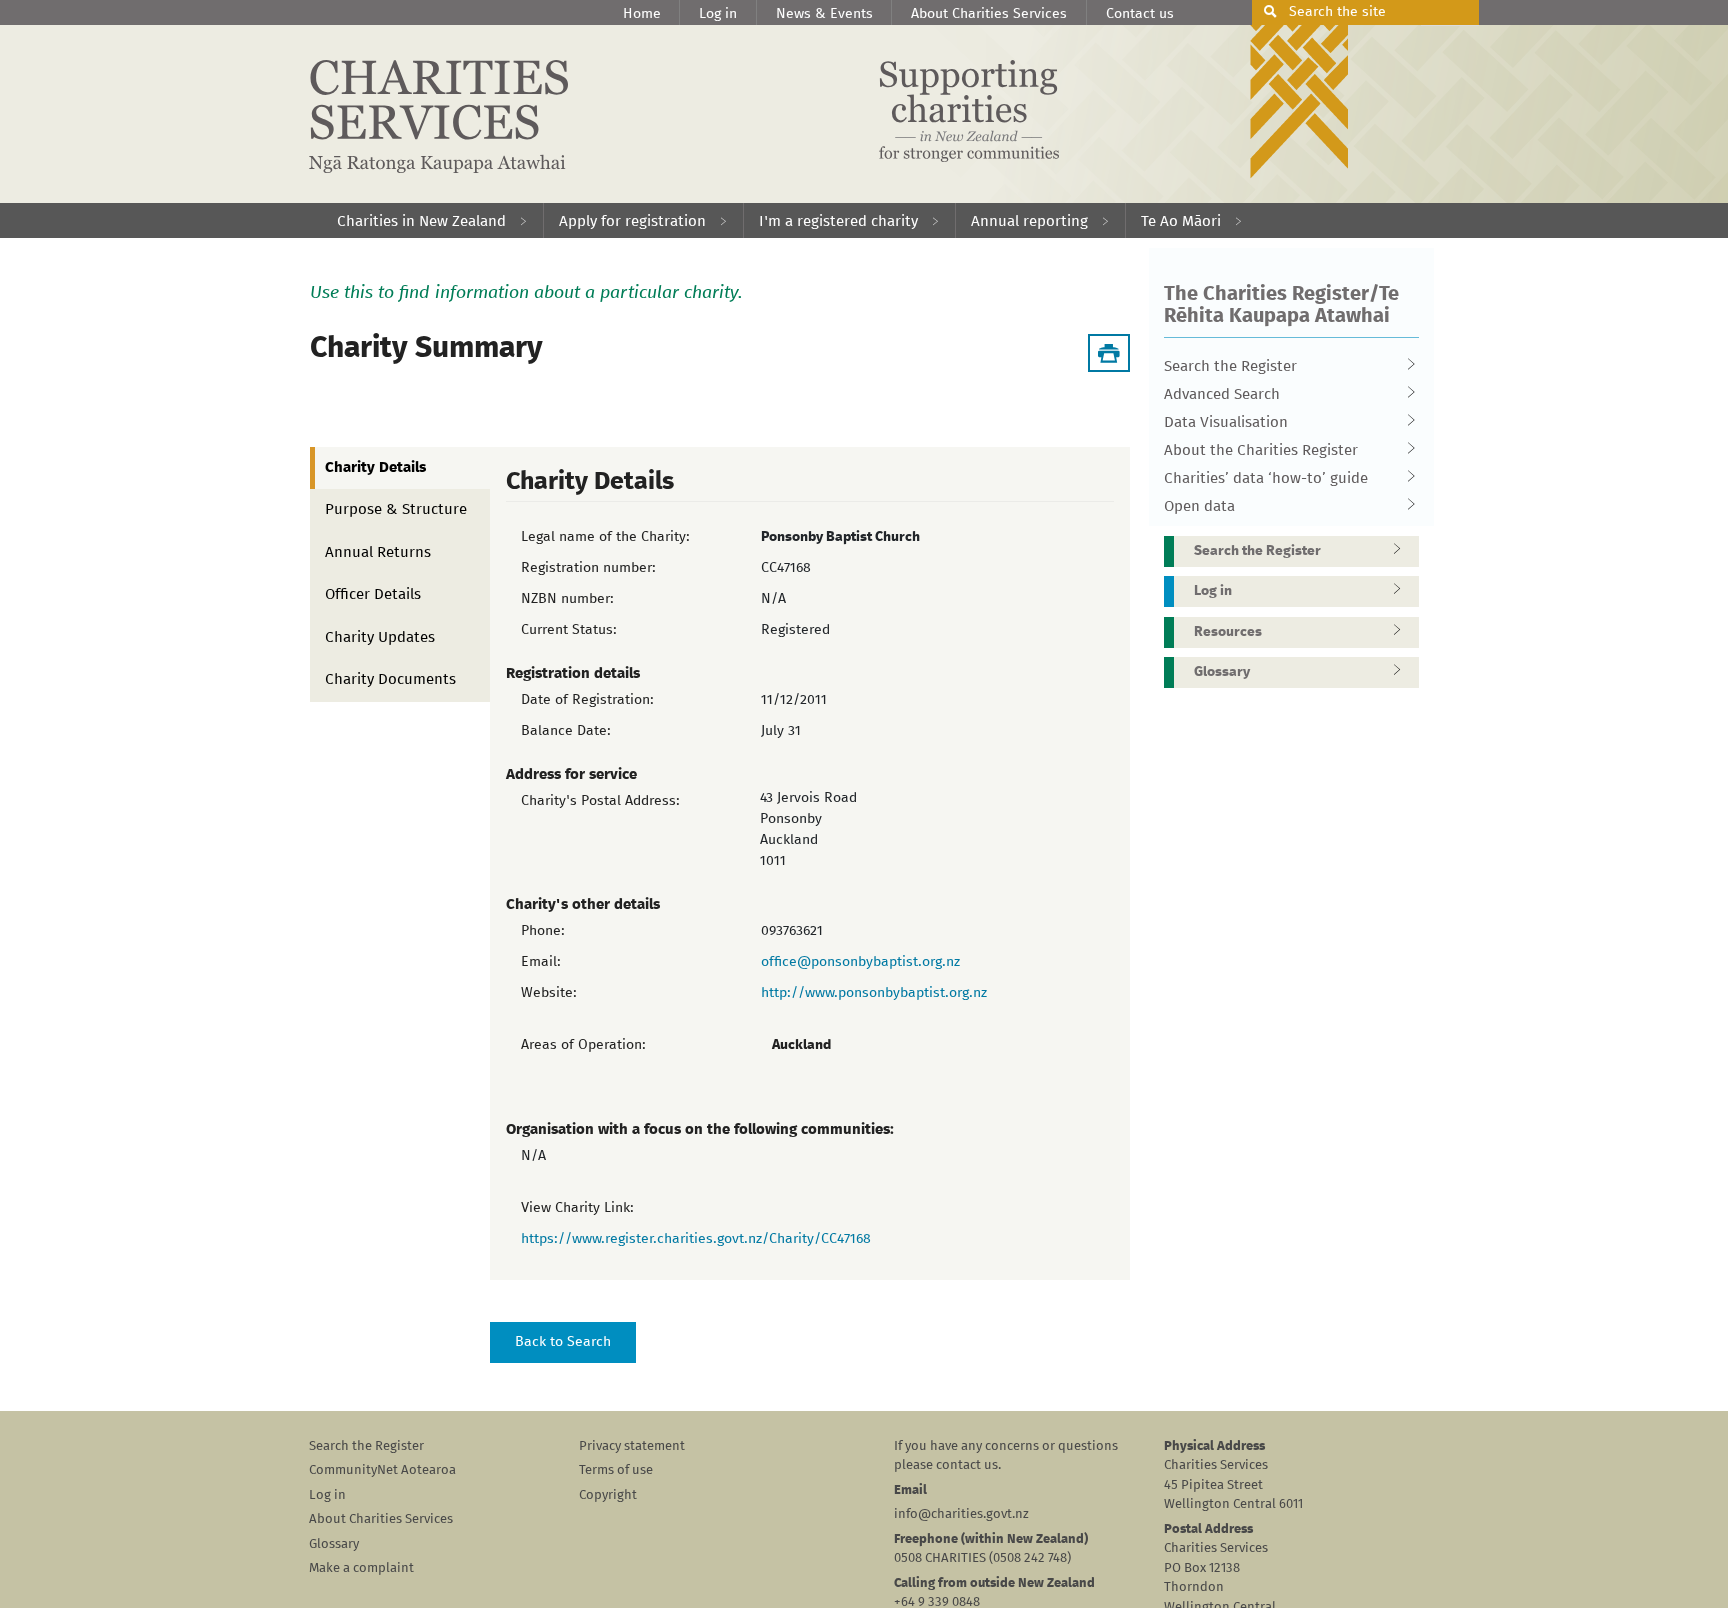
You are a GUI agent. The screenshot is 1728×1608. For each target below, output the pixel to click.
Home (642, 14)
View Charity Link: (577, 1208)
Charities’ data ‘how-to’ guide (1266, 478)
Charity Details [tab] (375, 467)
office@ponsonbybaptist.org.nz (860, 962)
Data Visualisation (1226, 422)
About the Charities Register (1261, 450)
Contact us (1140, 14)
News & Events (824, 14)
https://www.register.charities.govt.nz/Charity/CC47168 (696, 1239)
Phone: (543, 931)
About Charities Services (989, 14)
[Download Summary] (1109, 353)
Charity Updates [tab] (380, 637)
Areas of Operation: (583, 1045)
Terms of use (616, 1470)
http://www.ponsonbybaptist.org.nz (874, 993)
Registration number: (588, 568)
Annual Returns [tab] (378, 552)
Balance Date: (566, 731)
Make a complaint (361, 1568)
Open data (1199, 506)
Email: (541, 962)
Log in (718, 14)
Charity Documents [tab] (390, 679)
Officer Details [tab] (373, 594)
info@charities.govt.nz (961, 1514)
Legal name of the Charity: (605, 537)
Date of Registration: (587, 700)
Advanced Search (1222, 394)
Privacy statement (632, 1446)
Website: (549, 993)
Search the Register (1230, 366)
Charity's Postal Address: (600, 801)
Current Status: (569, 630)
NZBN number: (567, 599)
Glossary (1222, 672)
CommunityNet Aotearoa (382, 1470)
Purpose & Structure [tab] (396, 509)
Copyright (608, 1495)
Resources (1228, 632)
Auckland (801, 1045)
